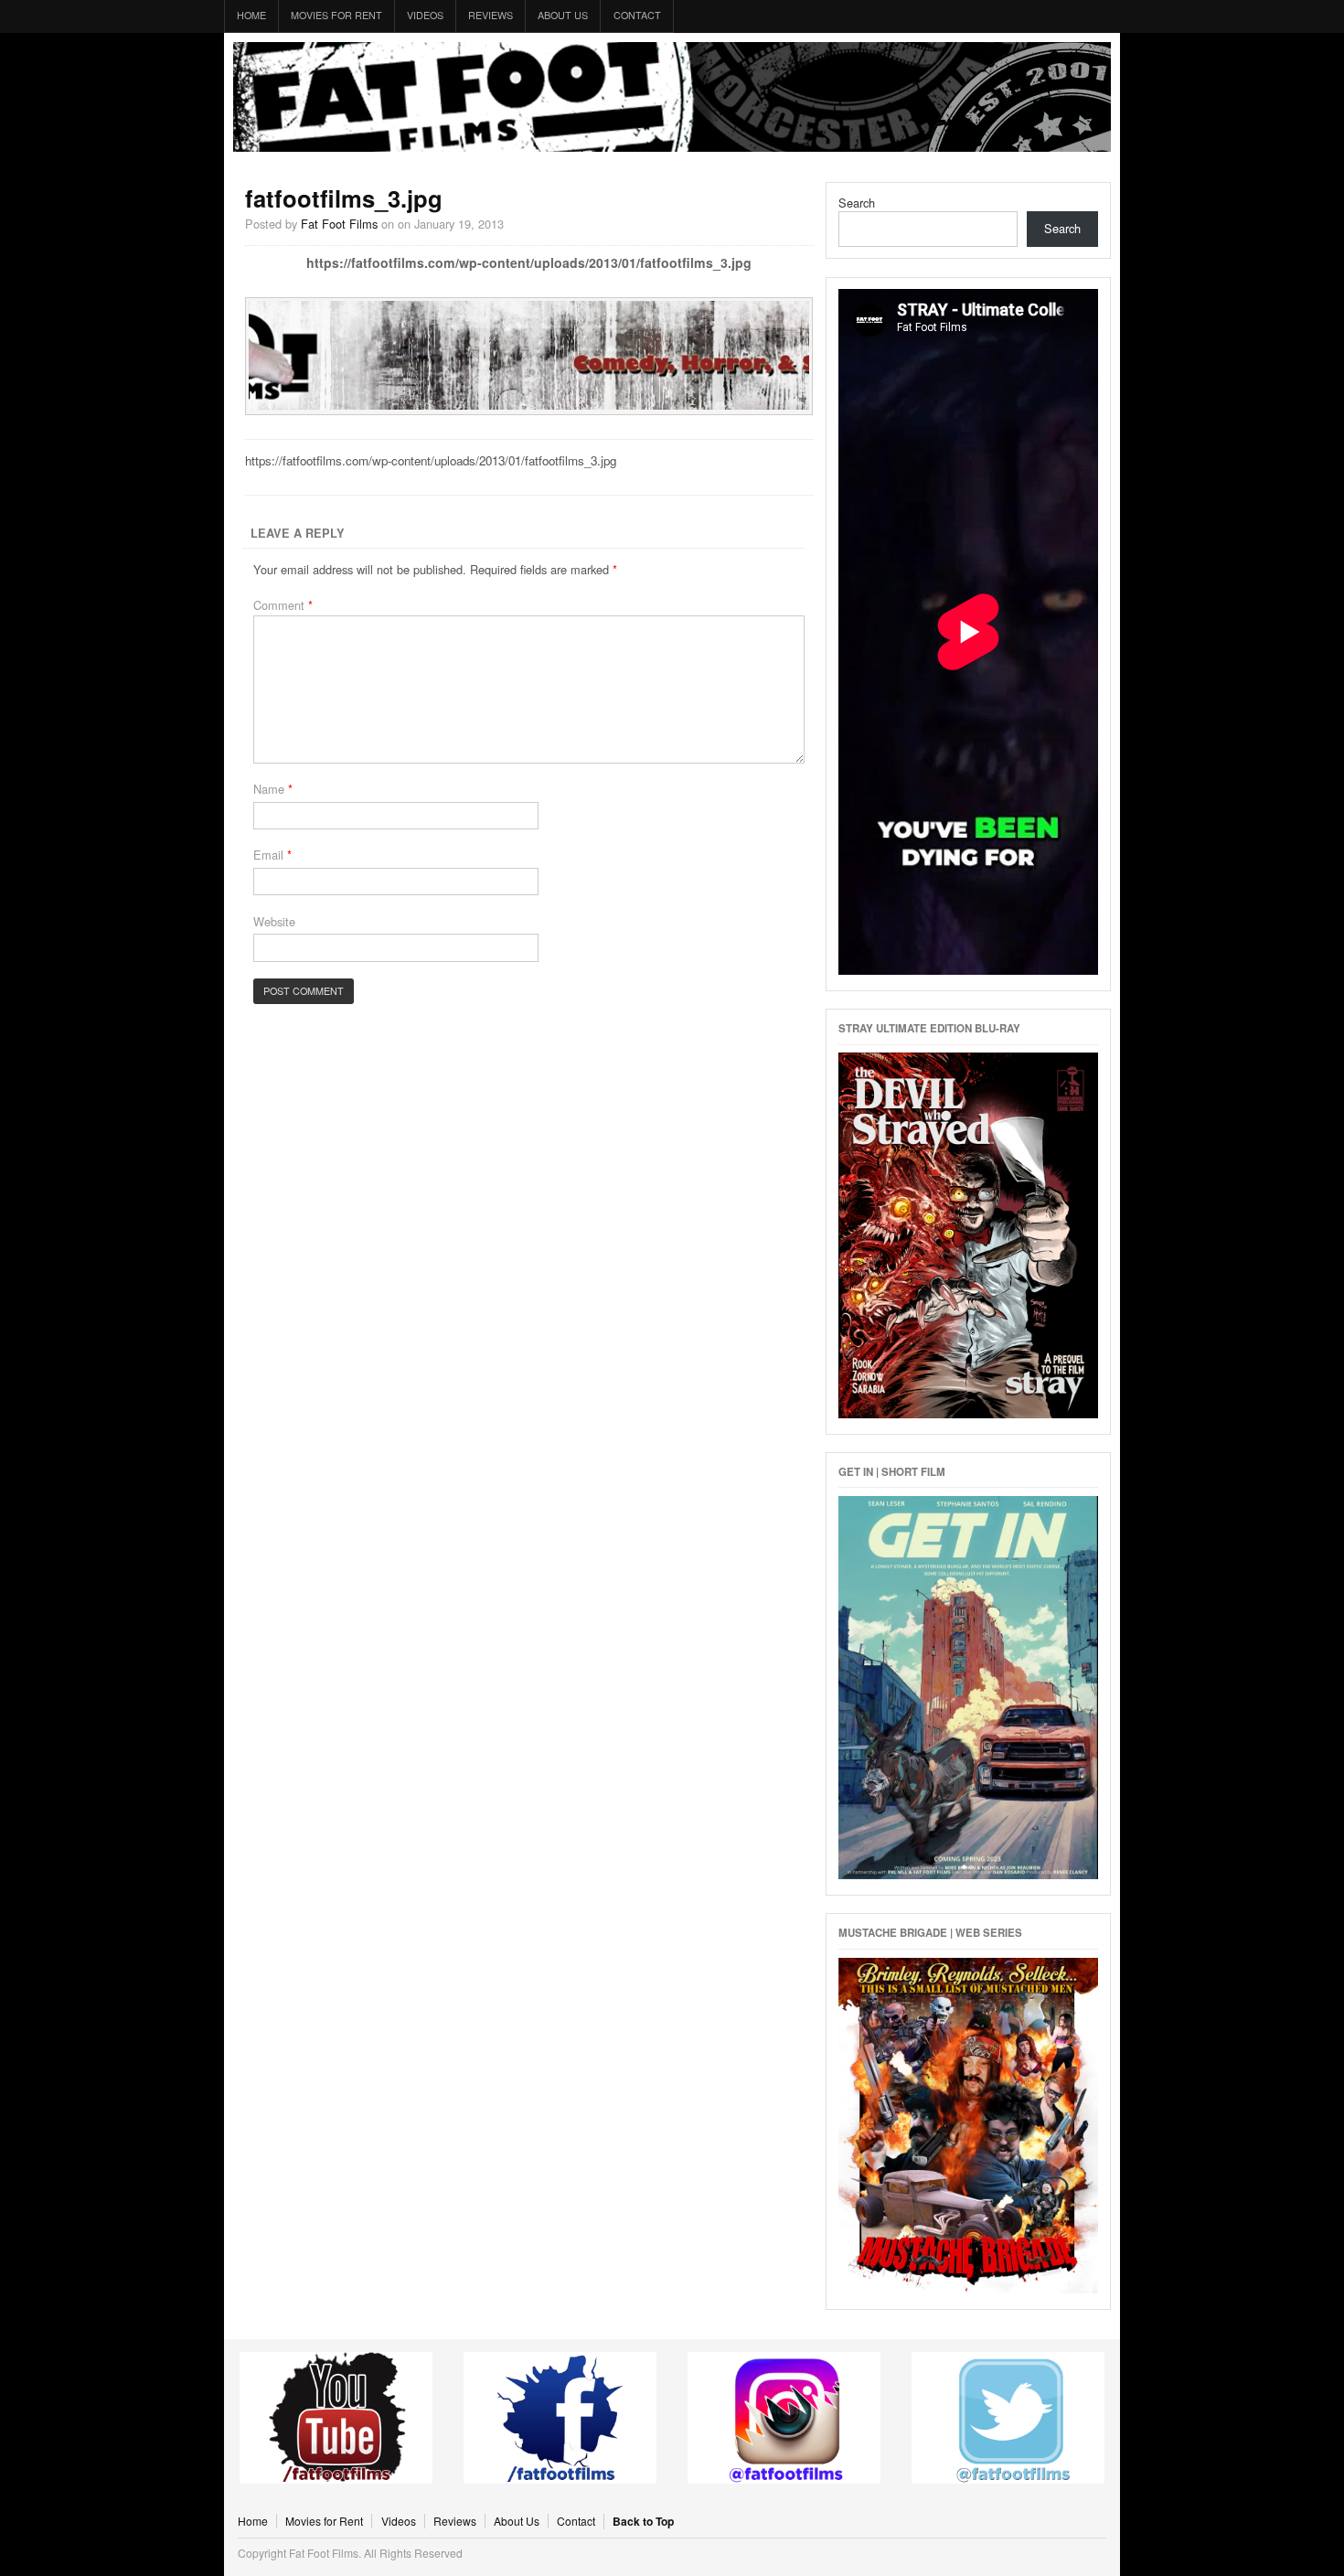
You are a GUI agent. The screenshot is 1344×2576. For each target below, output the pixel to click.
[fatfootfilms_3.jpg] (529, 405)
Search (857, 203)
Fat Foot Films (672, 97)
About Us (563, 15)
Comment (283, 605)
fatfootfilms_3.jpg (344, 198)
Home (251, 15)
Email (272, 855)
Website (274, 921)
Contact (637, 15)
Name (273, 789)
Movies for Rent (336, 15)
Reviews (491, 15)
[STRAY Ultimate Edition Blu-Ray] (968, 1413)
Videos (425, 15)
